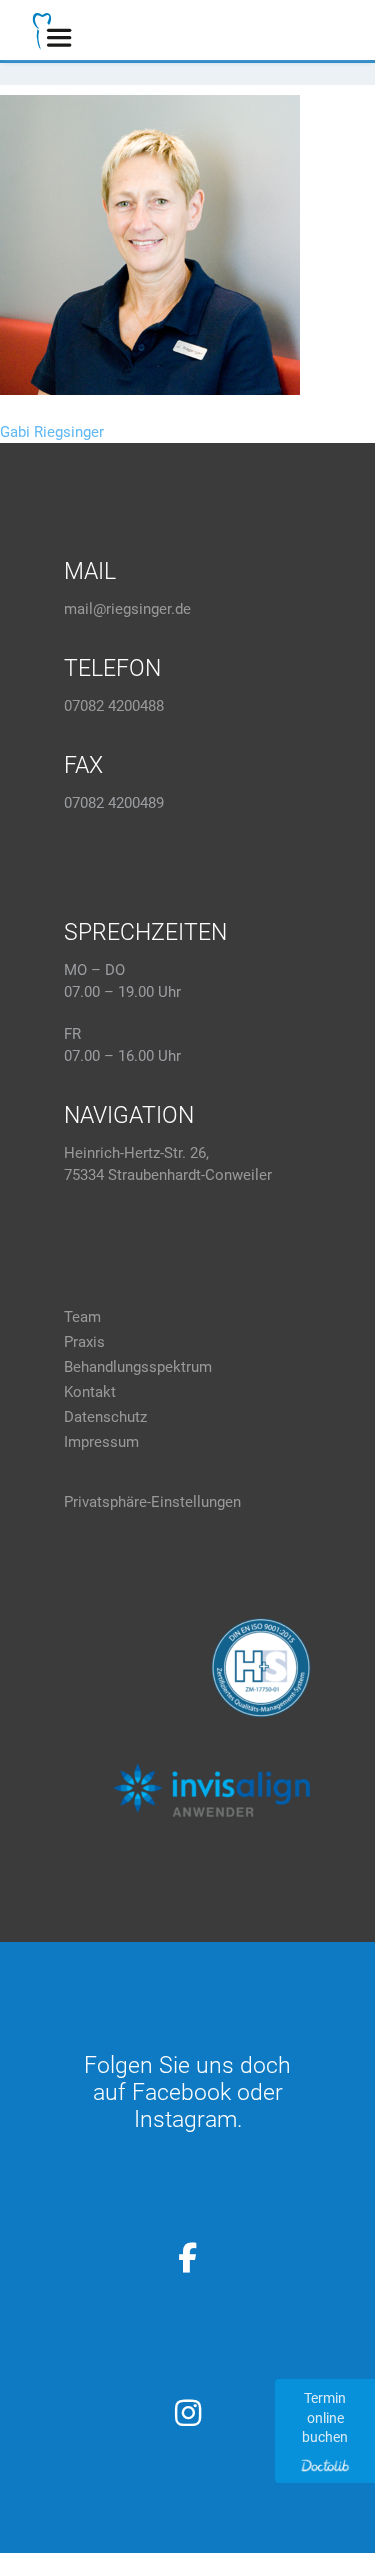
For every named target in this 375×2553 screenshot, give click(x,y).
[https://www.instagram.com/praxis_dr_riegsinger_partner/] (188, 2413)
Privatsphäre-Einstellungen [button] (152, 1502)
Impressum (101, 1442)
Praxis (84, 1342)
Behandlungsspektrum (138, 1367)
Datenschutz (105, 1417)
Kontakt (90, 1392)
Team (82, 1317)
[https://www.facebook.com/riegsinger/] (188, 2258)
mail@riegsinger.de (127, 609)
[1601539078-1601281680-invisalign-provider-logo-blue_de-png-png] (211, 1790)
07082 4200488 (114, 706)
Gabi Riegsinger (52, 432)
